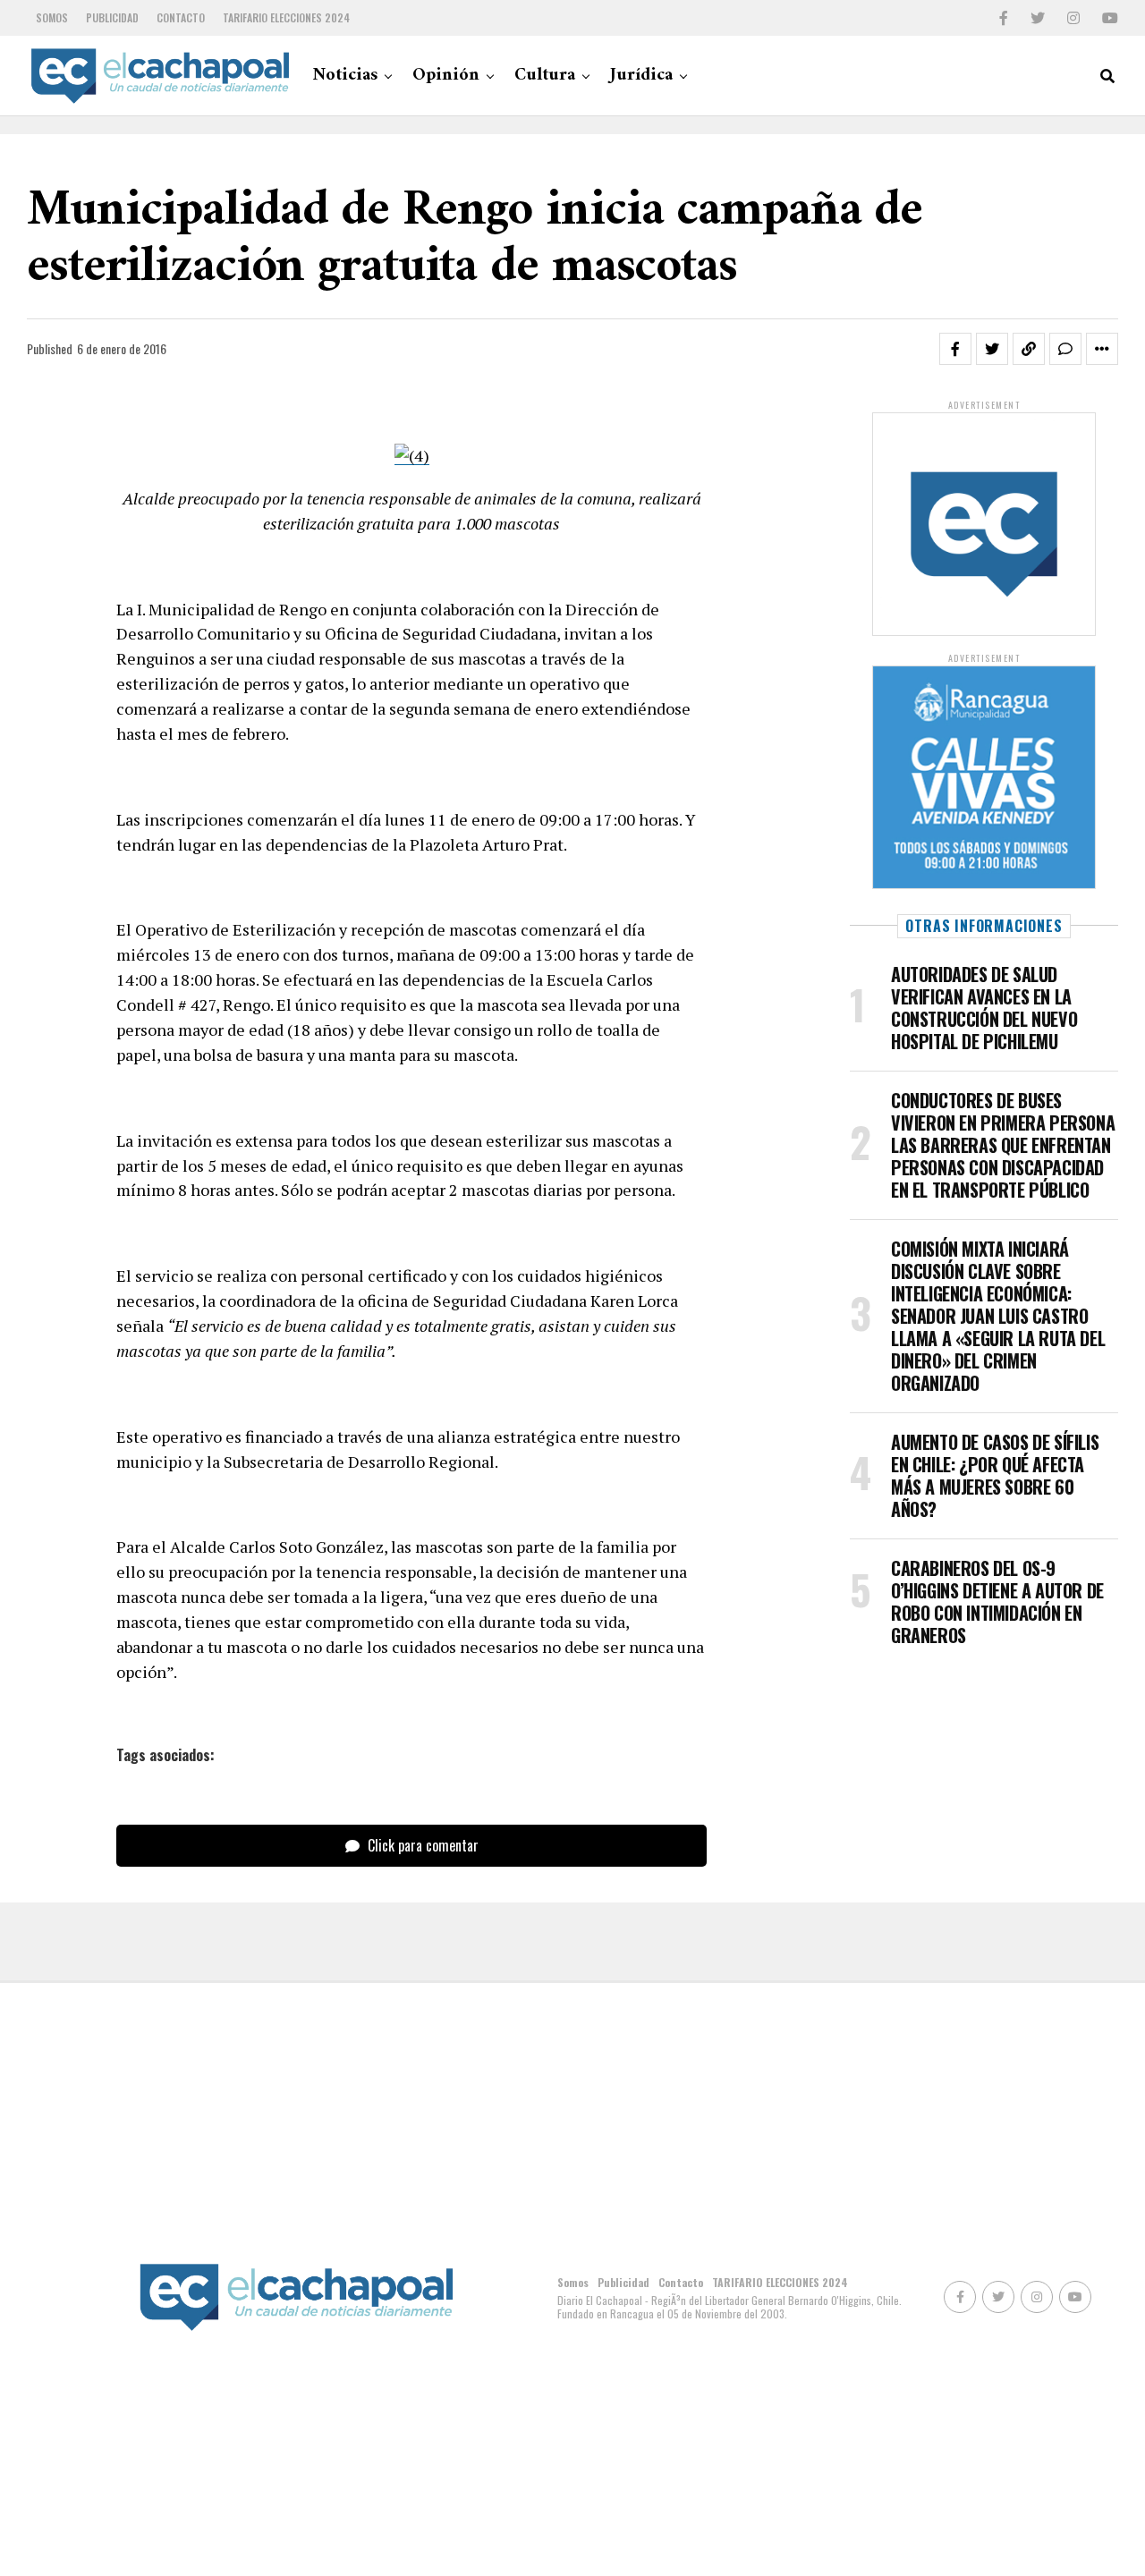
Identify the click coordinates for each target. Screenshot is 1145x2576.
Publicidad (112, 17)
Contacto (181, 17)
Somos (52, 17)
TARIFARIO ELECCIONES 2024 (286, 17)
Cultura (545, 76)
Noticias (345, 76)
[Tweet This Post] (992, 349)
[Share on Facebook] (955, 349)
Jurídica (641, 76)
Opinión (446, 76)
